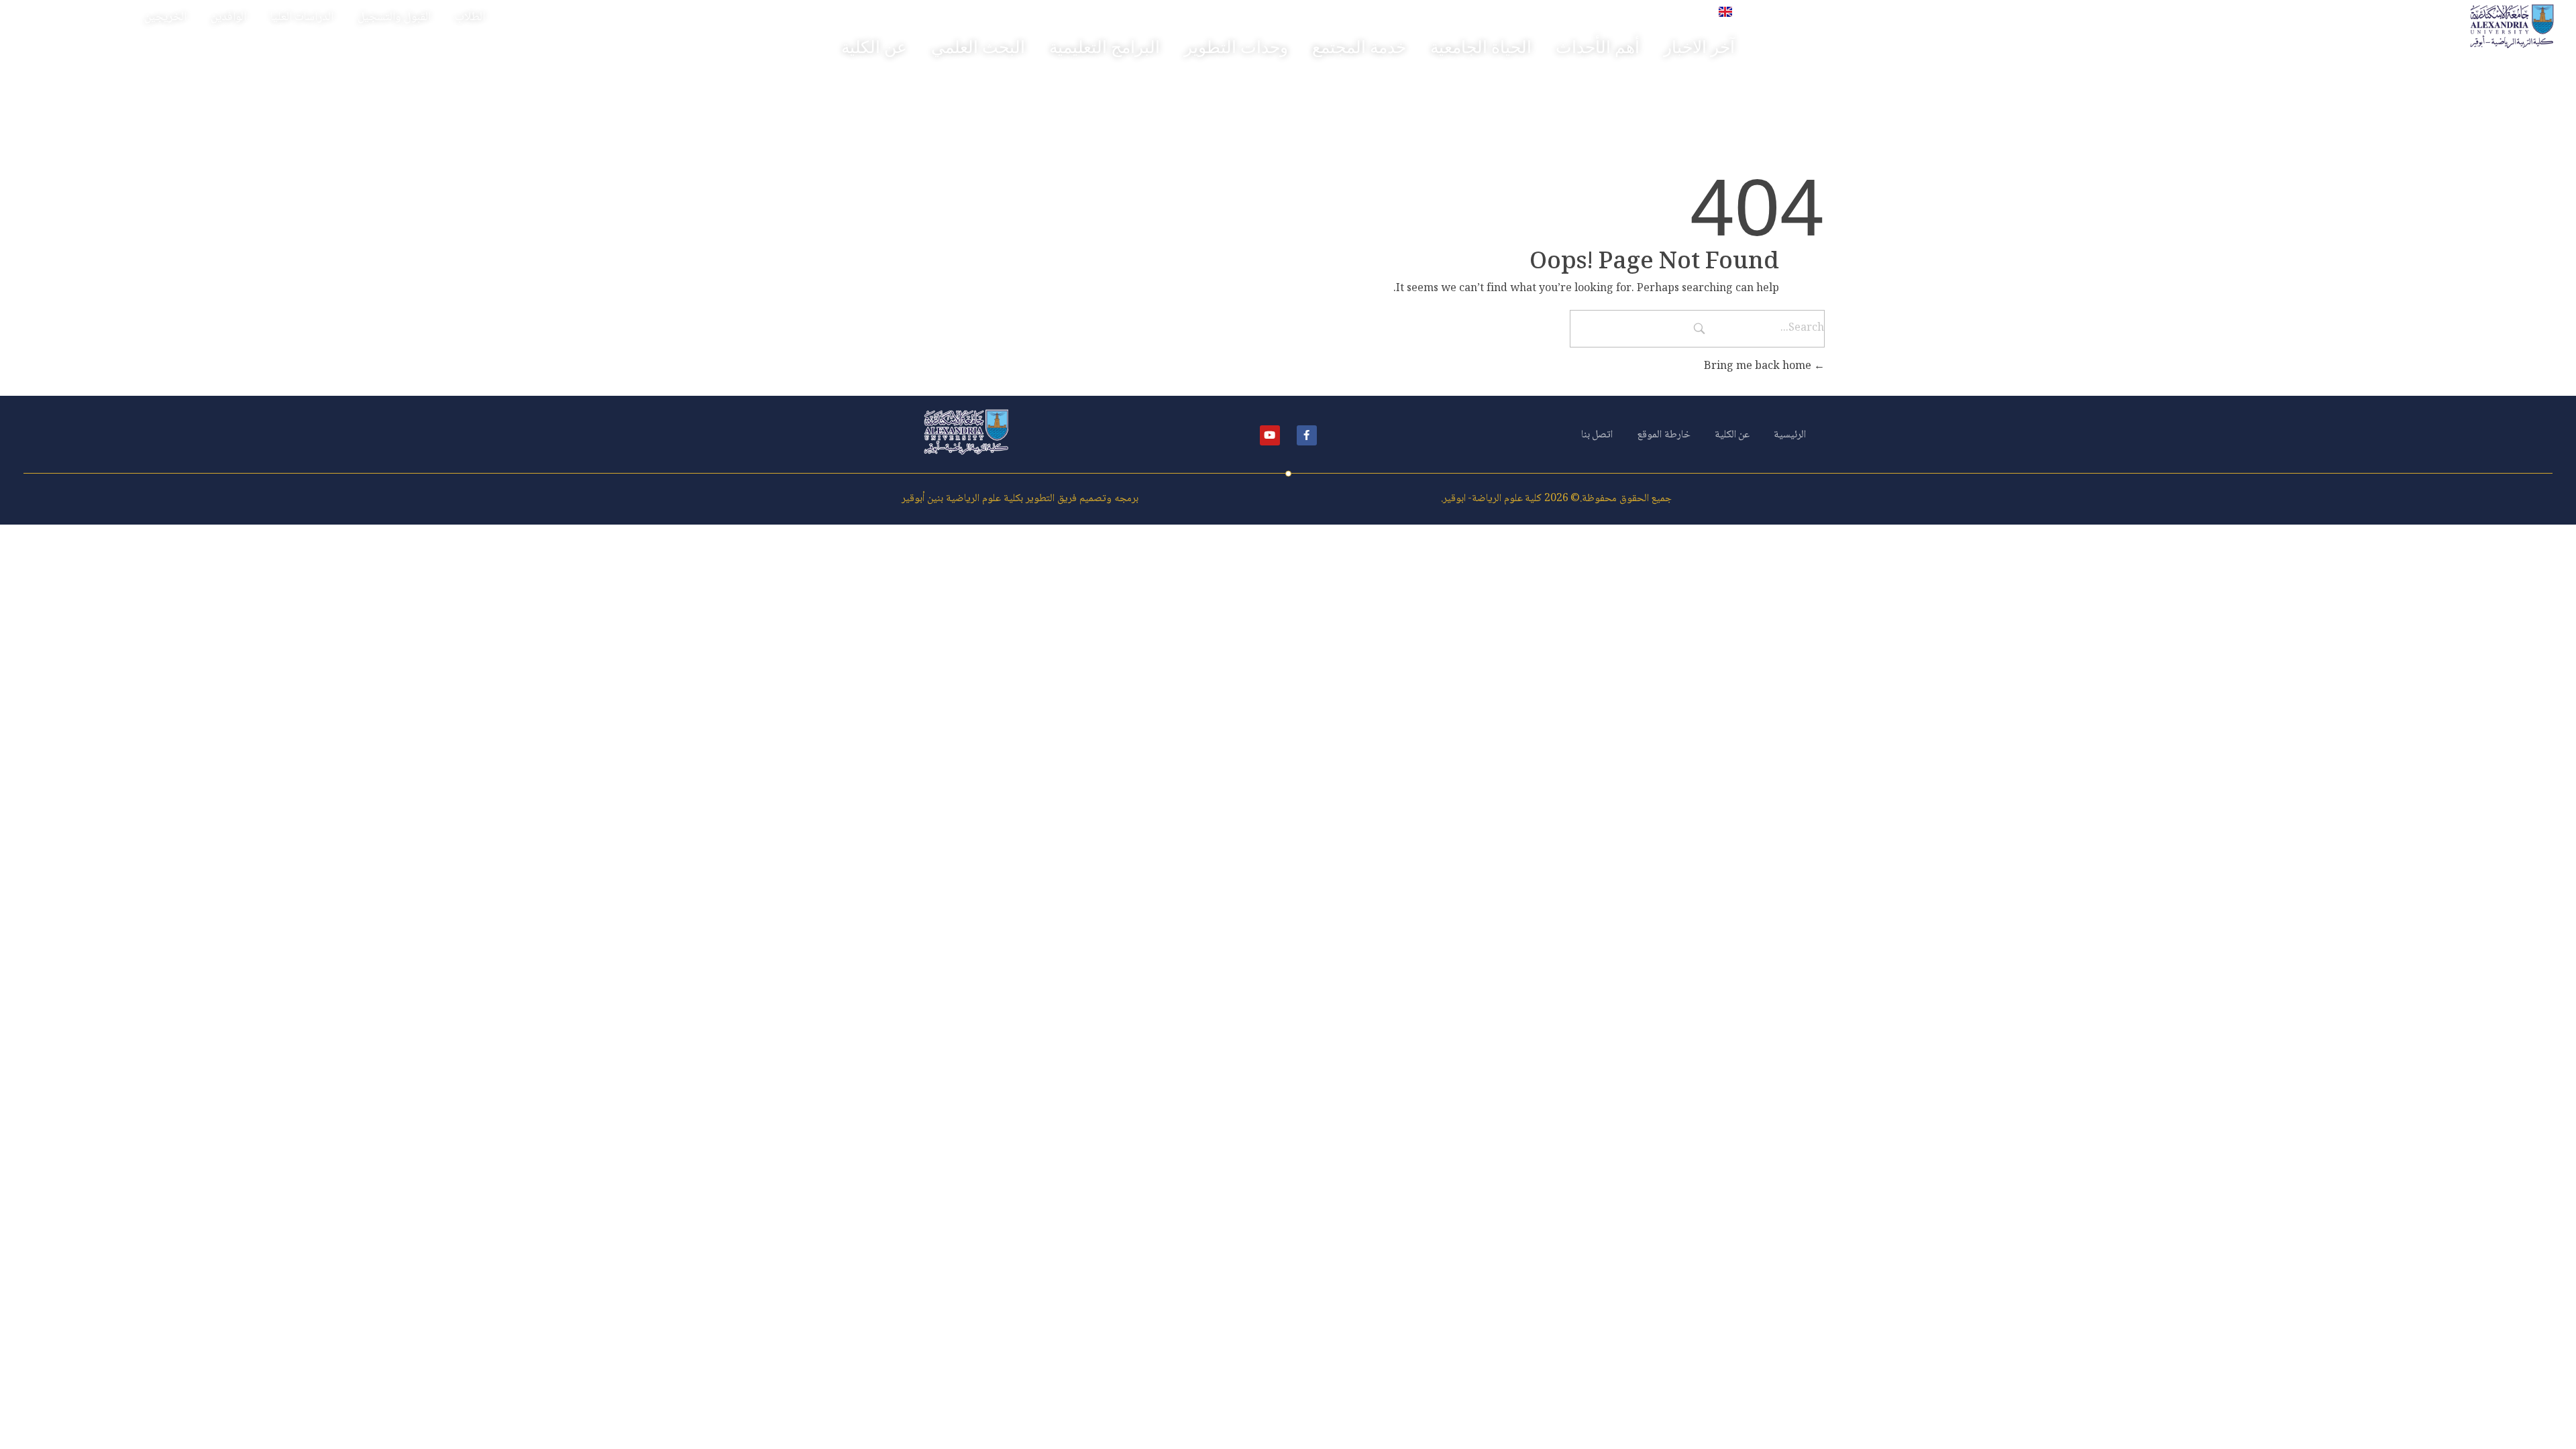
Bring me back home (1759, 367)
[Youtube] (1270, 435)
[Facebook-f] (1307, 435)
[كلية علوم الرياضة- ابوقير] (2512, 26)
